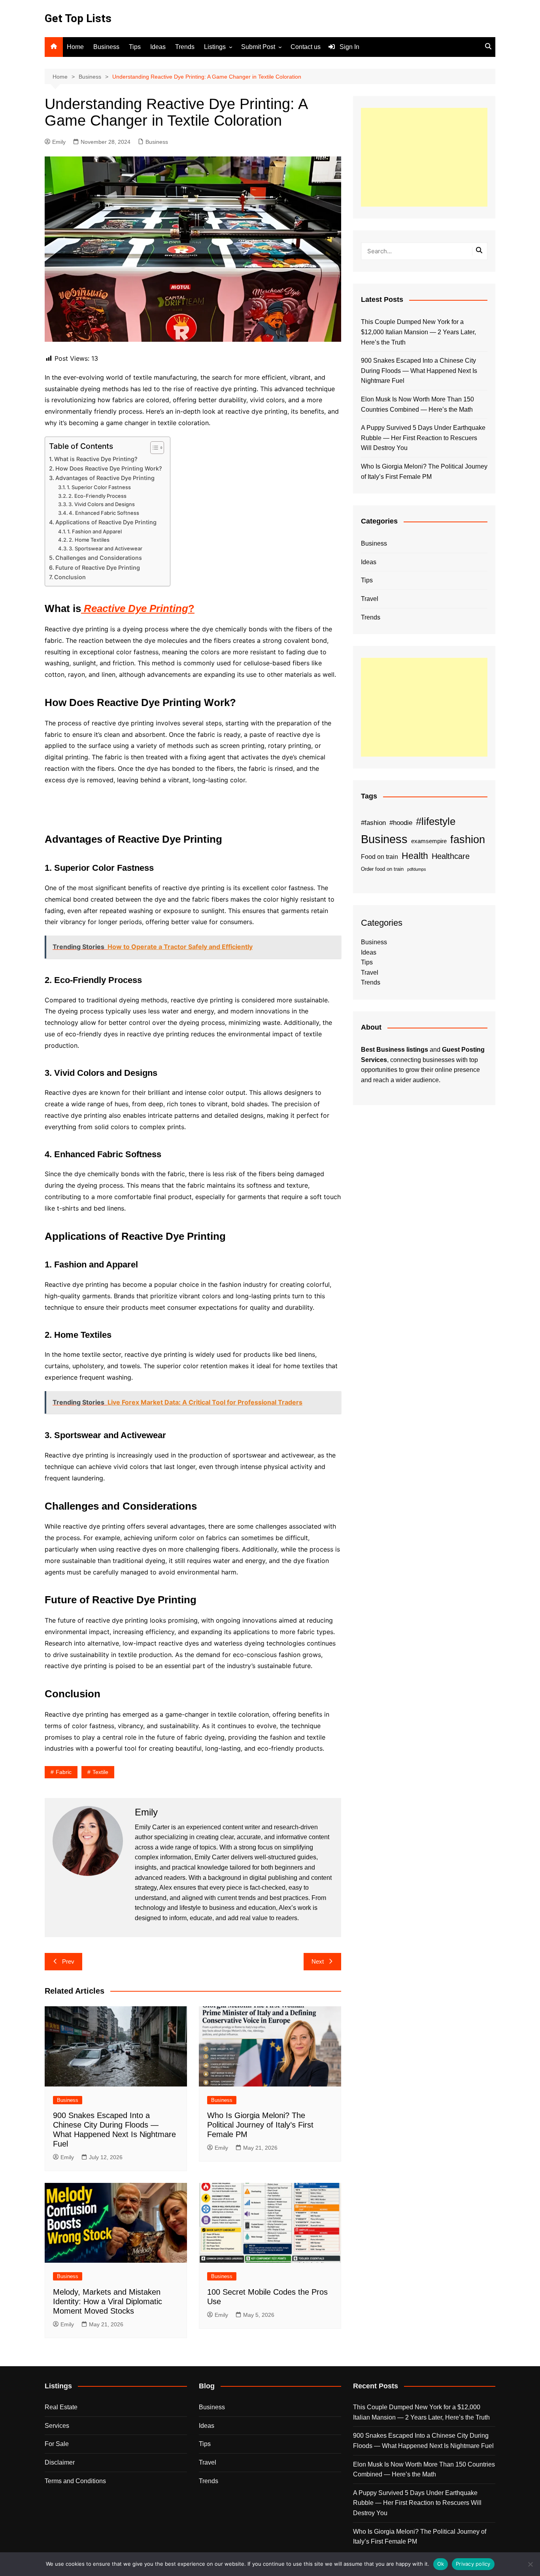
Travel (370, 599)
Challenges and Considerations (99, 558)
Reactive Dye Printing (136, 608)
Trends (185, 47)
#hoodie (401, 823)
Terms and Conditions (75, 2481)
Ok (441, 2564)
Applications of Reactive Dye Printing (106, 522)
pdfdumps (417, 869)
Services (57, 2426)
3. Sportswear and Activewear (106, 548)
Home (75, 47)
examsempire (429, 841)
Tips (135, 47)
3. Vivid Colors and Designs (102, 504)
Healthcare (451, 856)
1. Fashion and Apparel (94, 531)
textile (100, 1772)
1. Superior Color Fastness (99, 487)
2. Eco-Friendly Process (97, 496)
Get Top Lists (78, 18)
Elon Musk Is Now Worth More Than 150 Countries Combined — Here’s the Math (417, 404)
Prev (68, 1961)
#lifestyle (436, 821)
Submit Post (258, 47)
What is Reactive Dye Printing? (96, 459)
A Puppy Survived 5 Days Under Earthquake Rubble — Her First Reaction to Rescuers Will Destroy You (423, 438)
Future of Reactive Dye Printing (98, 568)
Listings (215, 47)
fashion (468, 840)
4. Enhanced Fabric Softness (104, 513)
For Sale (57, 2444)
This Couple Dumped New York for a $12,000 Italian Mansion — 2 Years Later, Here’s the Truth (418, 332)
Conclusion (70, 577)
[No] (530, 2564)
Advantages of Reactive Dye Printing (105, 478)
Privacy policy (473, 2564)
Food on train (380, 857)
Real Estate (61, 2407)
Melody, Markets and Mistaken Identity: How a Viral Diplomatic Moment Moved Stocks (108, 2301)
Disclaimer (60, 2462)
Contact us (306, 47)
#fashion (373, 823)
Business (106, 47)
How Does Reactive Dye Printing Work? (109, 468)
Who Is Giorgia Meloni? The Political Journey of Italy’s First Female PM (260, 2125)
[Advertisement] (424, 157)
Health (415, 856)
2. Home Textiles (89, 540)
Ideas (158, 47)
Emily (59, 142)
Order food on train (382, 869)
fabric (64, 1772)
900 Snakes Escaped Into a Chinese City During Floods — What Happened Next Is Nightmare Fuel (419, 371)
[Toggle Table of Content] (153, 448)
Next (318, 1961)
